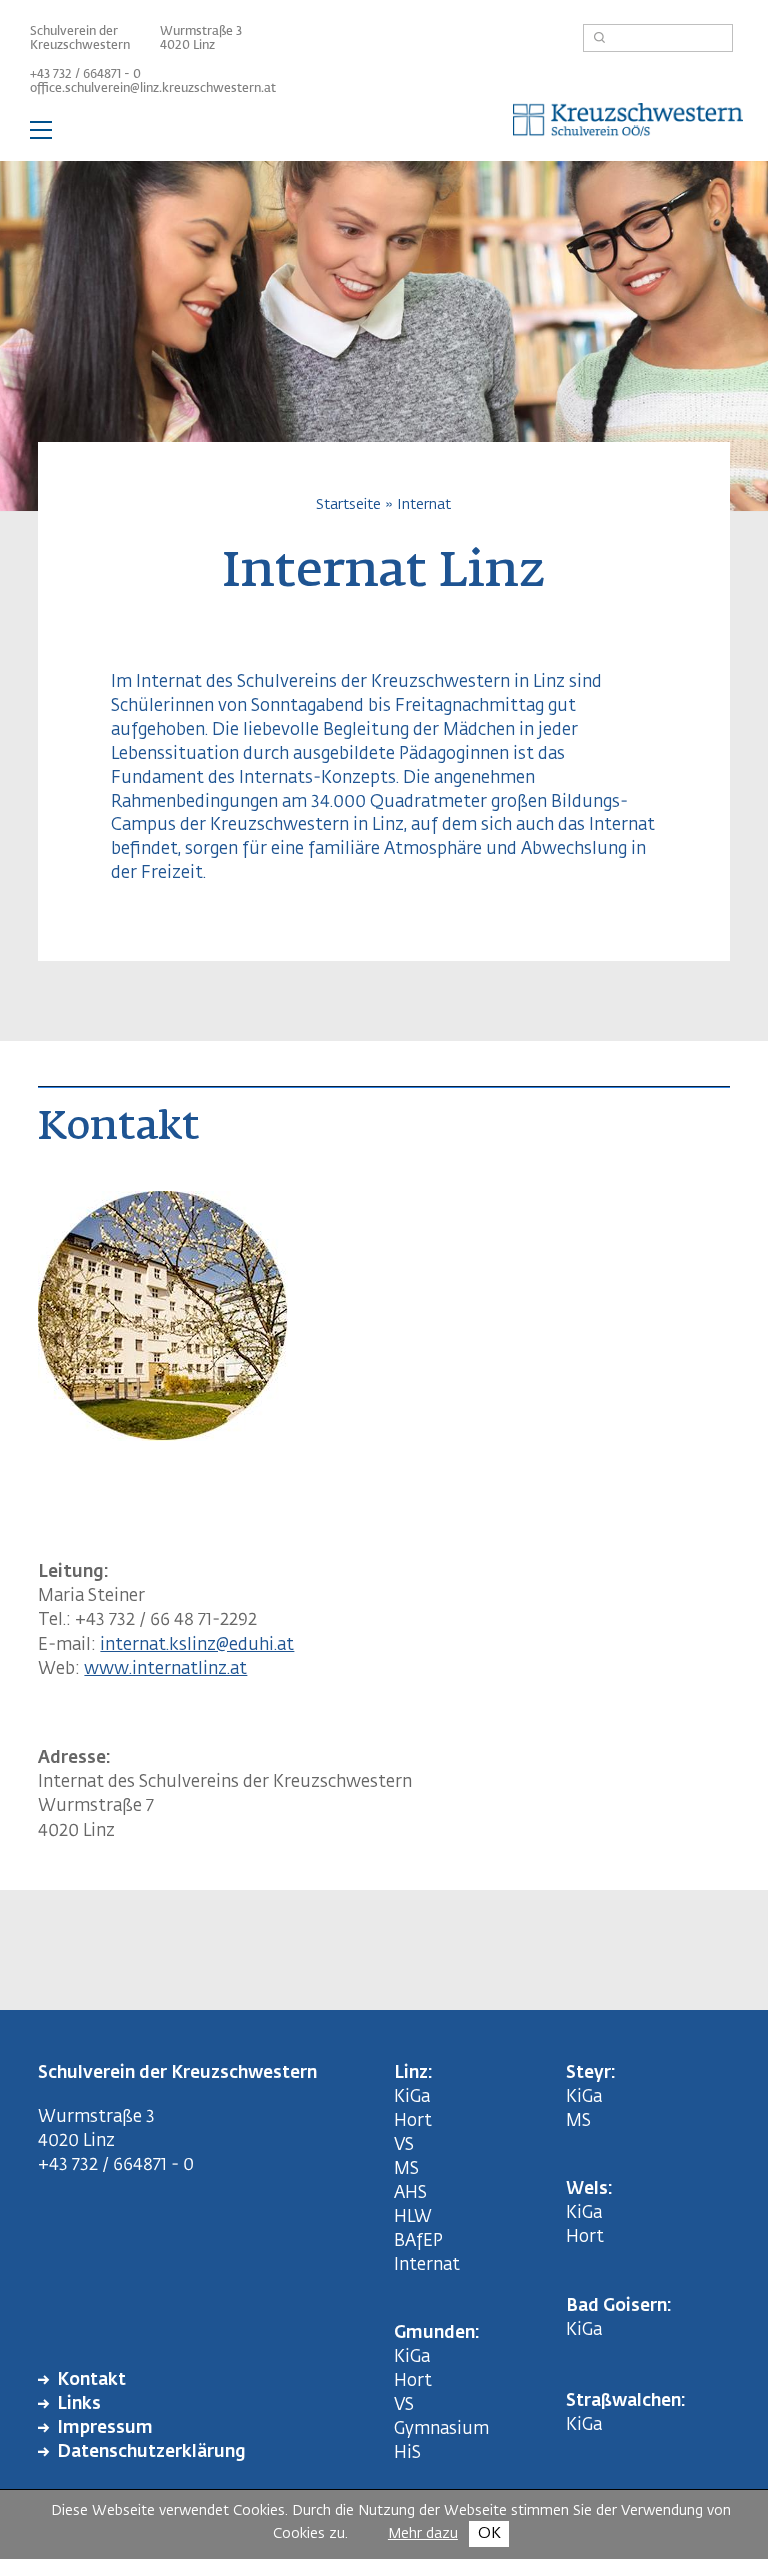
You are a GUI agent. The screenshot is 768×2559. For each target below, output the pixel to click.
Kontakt (91, 2380)
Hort (413, 2121)
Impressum (105, 2428)
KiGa (412, 2097)
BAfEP (418, 2241)
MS (410, 2169)
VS (404, 2145)
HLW (413, 2217)
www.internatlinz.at (165, 1669)
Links (79, 2404)
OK (489, 2533)
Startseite (348, 504)
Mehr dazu (423, 2534)
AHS (410, 2193)
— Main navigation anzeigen (384, 134)
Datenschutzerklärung (151, 2452)
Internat (424, 504)
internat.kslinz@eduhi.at (197, 1645)
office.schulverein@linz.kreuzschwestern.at (153, 89)
